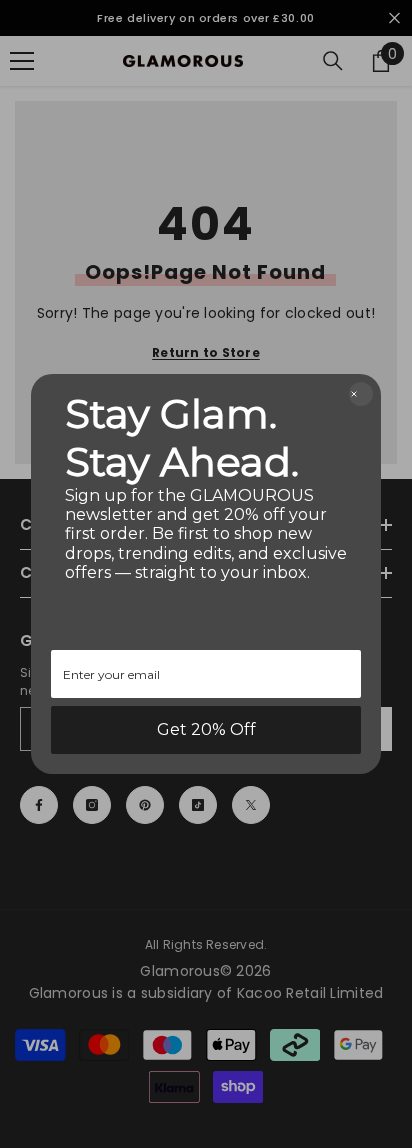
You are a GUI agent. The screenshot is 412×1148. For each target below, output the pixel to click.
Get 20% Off (206, 729)
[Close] (361, 394)
